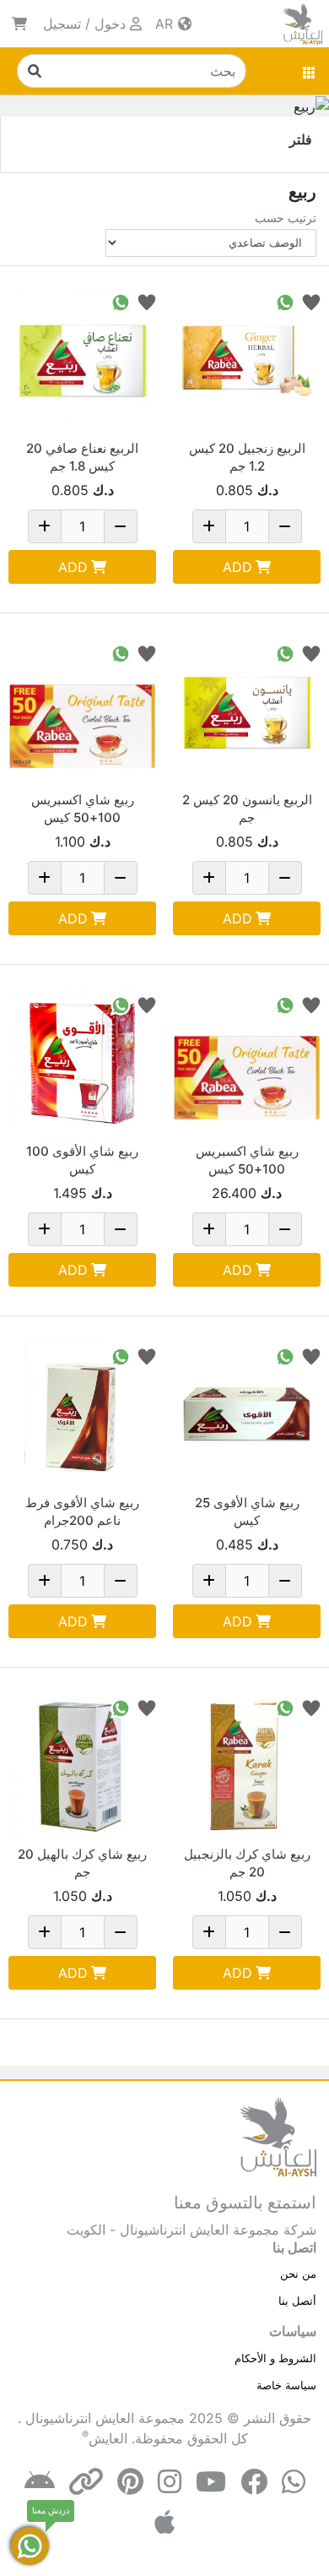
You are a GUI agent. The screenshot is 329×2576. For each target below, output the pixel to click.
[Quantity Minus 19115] (285, 1932)
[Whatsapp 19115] (285, 1707)
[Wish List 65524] (311, 301)
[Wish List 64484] (311, 1356)
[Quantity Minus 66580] (121, 1229)
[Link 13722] (82, 1767)
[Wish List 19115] (311, 1707)
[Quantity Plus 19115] (209, 1932)
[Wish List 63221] (147, 301)
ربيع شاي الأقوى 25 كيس (247, 1511)
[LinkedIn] (86, 2482)
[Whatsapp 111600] (121, 653)
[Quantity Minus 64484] (285, 1581)
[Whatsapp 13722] (121, 1707)
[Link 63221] (82, 361)
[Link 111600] (82, 713)
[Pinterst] (130, 2482)
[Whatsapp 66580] (121, 1004)
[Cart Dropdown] (19, 24)
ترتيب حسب (286, 218)
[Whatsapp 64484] (285, 1356)
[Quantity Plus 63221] (45, 526)
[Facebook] (254, 2482)
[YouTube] (211, 2482)
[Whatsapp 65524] (285, 301)
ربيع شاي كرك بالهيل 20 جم (82, 1863)
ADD (237, 567)
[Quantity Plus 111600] (45, 878)
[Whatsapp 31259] (285, 653)
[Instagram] (170, 2482)
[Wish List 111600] (147, 653)
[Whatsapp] (294, 2482)
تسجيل (62, 24)
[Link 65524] (247, 361)
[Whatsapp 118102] (121, 1356)
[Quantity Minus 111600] (121, 878)
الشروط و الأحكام (275, 2358)
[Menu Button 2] (310, 71)
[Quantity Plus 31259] (209, 878)
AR (166, 24)
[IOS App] (164, 2522)
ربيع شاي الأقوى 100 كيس (82, 1160)
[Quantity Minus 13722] (121, 1932)
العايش (108, 2438)
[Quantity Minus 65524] (285, 526)
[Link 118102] (82, 1416)
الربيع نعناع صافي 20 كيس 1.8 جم (82, 457)
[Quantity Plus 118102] (45, 1581)
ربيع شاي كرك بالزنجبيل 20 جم (247, 1863)
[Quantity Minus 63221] (121, 526)
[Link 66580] (82, 1064)
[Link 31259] (247, 713)
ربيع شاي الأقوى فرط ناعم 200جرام (82, 1511)
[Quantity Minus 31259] (285, 878)
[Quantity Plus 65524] (209, 526)
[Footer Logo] (278, 2136)
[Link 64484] (247, 1416)
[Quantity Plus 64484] (209, 1581)
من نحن (298, 2274)
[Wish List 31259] (311, 653)
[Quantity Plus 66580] (45, 1229)
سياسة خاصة (286, 2385)
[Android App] (40, 2482)
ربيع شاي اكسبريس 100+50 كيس (83, 809)
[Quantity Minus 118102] (121, 1581)
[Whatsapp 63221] (121, 301)
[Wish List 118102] (147, 1356)
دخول (110, 24)
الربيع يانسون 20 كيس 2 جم (247, 809)
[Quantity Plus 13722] (45, 1932)
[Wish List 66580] (147, 1004)
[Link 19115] (247, 1767)
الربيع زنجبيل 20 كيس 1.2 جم (247, 457)
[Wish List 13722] (147, 1707)
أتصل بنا (297, 2301)
